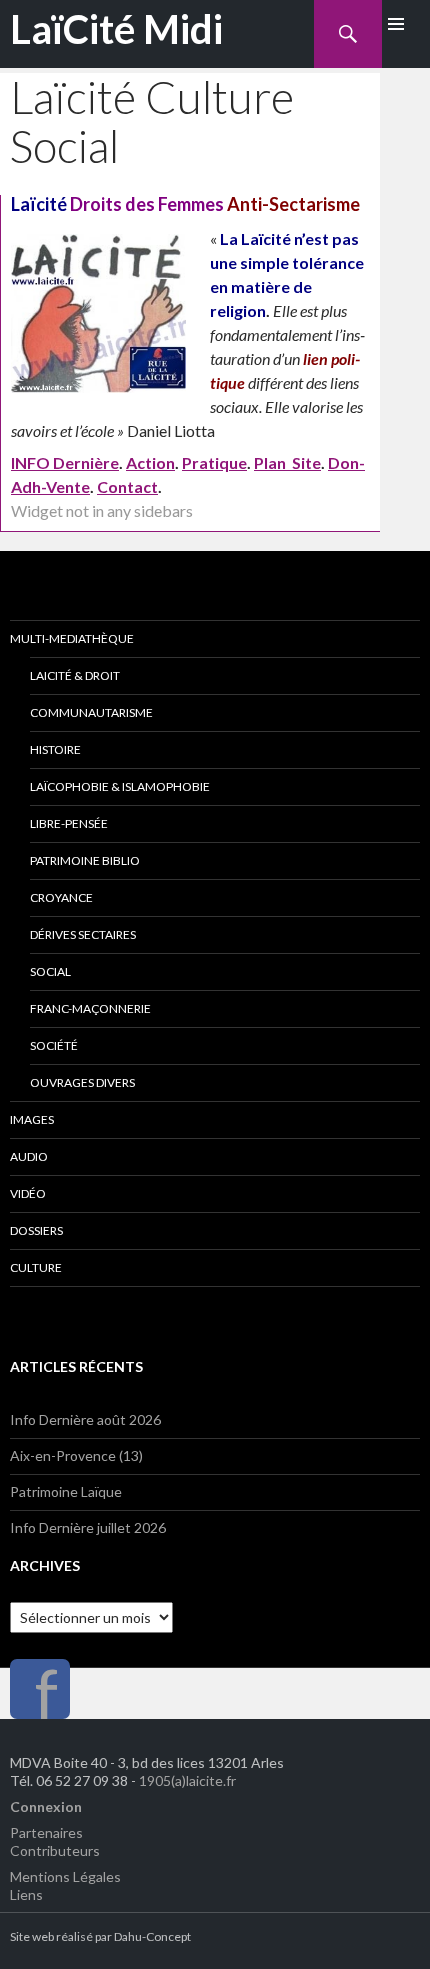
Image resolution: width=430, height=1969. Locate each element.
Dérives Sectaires (83, 934)
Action (150, 462)
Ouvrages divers (82, 1082)
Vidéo (28, 1193)
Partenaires (46, 1832)
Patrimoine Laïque (66, 1491)
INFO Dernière (65, 462)
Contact (127, 486)
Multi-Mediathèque (72, 638)
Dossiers (36, 1230)
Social (50, 971)
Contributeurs (55, 1850)
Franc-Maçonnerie (90, 1008)
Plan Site (287, 462)
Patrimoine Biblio (85, 860)
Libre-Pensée (69, 823)
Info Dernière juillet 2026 (88, 1527)
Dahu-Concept (152, 1936)
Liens (26, 1894)
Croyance (61, 897)
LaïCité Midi (116, 29)
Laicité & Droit (75, 675)
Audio (29, 1156)
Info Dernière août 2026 (85, 1419)
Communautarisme (91, 712)
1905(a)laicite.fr (187, 1780)
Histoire (55, 749)
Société (54, 1045)
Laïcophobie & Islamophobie (120, 786)
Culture (36, 1267)
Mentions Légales (65, 1876)
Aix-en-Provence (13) (76, 1455)
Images (32, 1119)
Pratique (214, 462)
